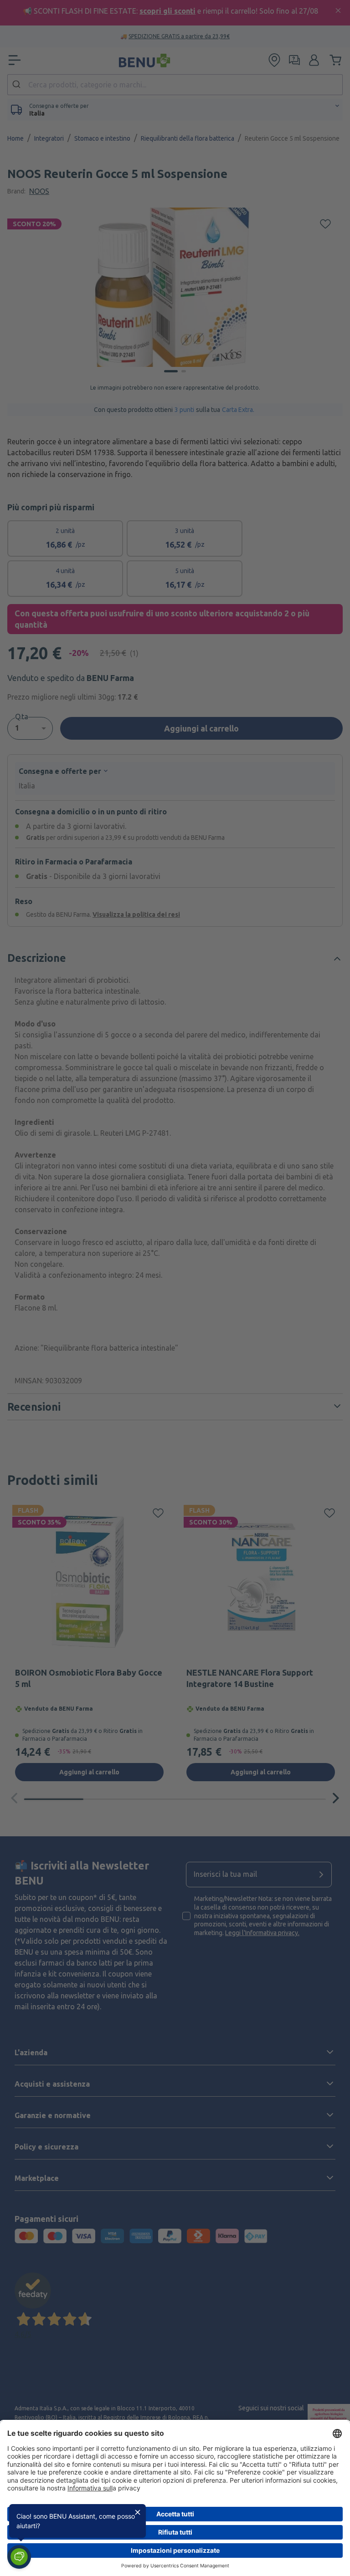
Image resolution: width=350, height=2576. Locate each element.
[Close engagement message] (138, 2512)
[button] (19, 2557)
